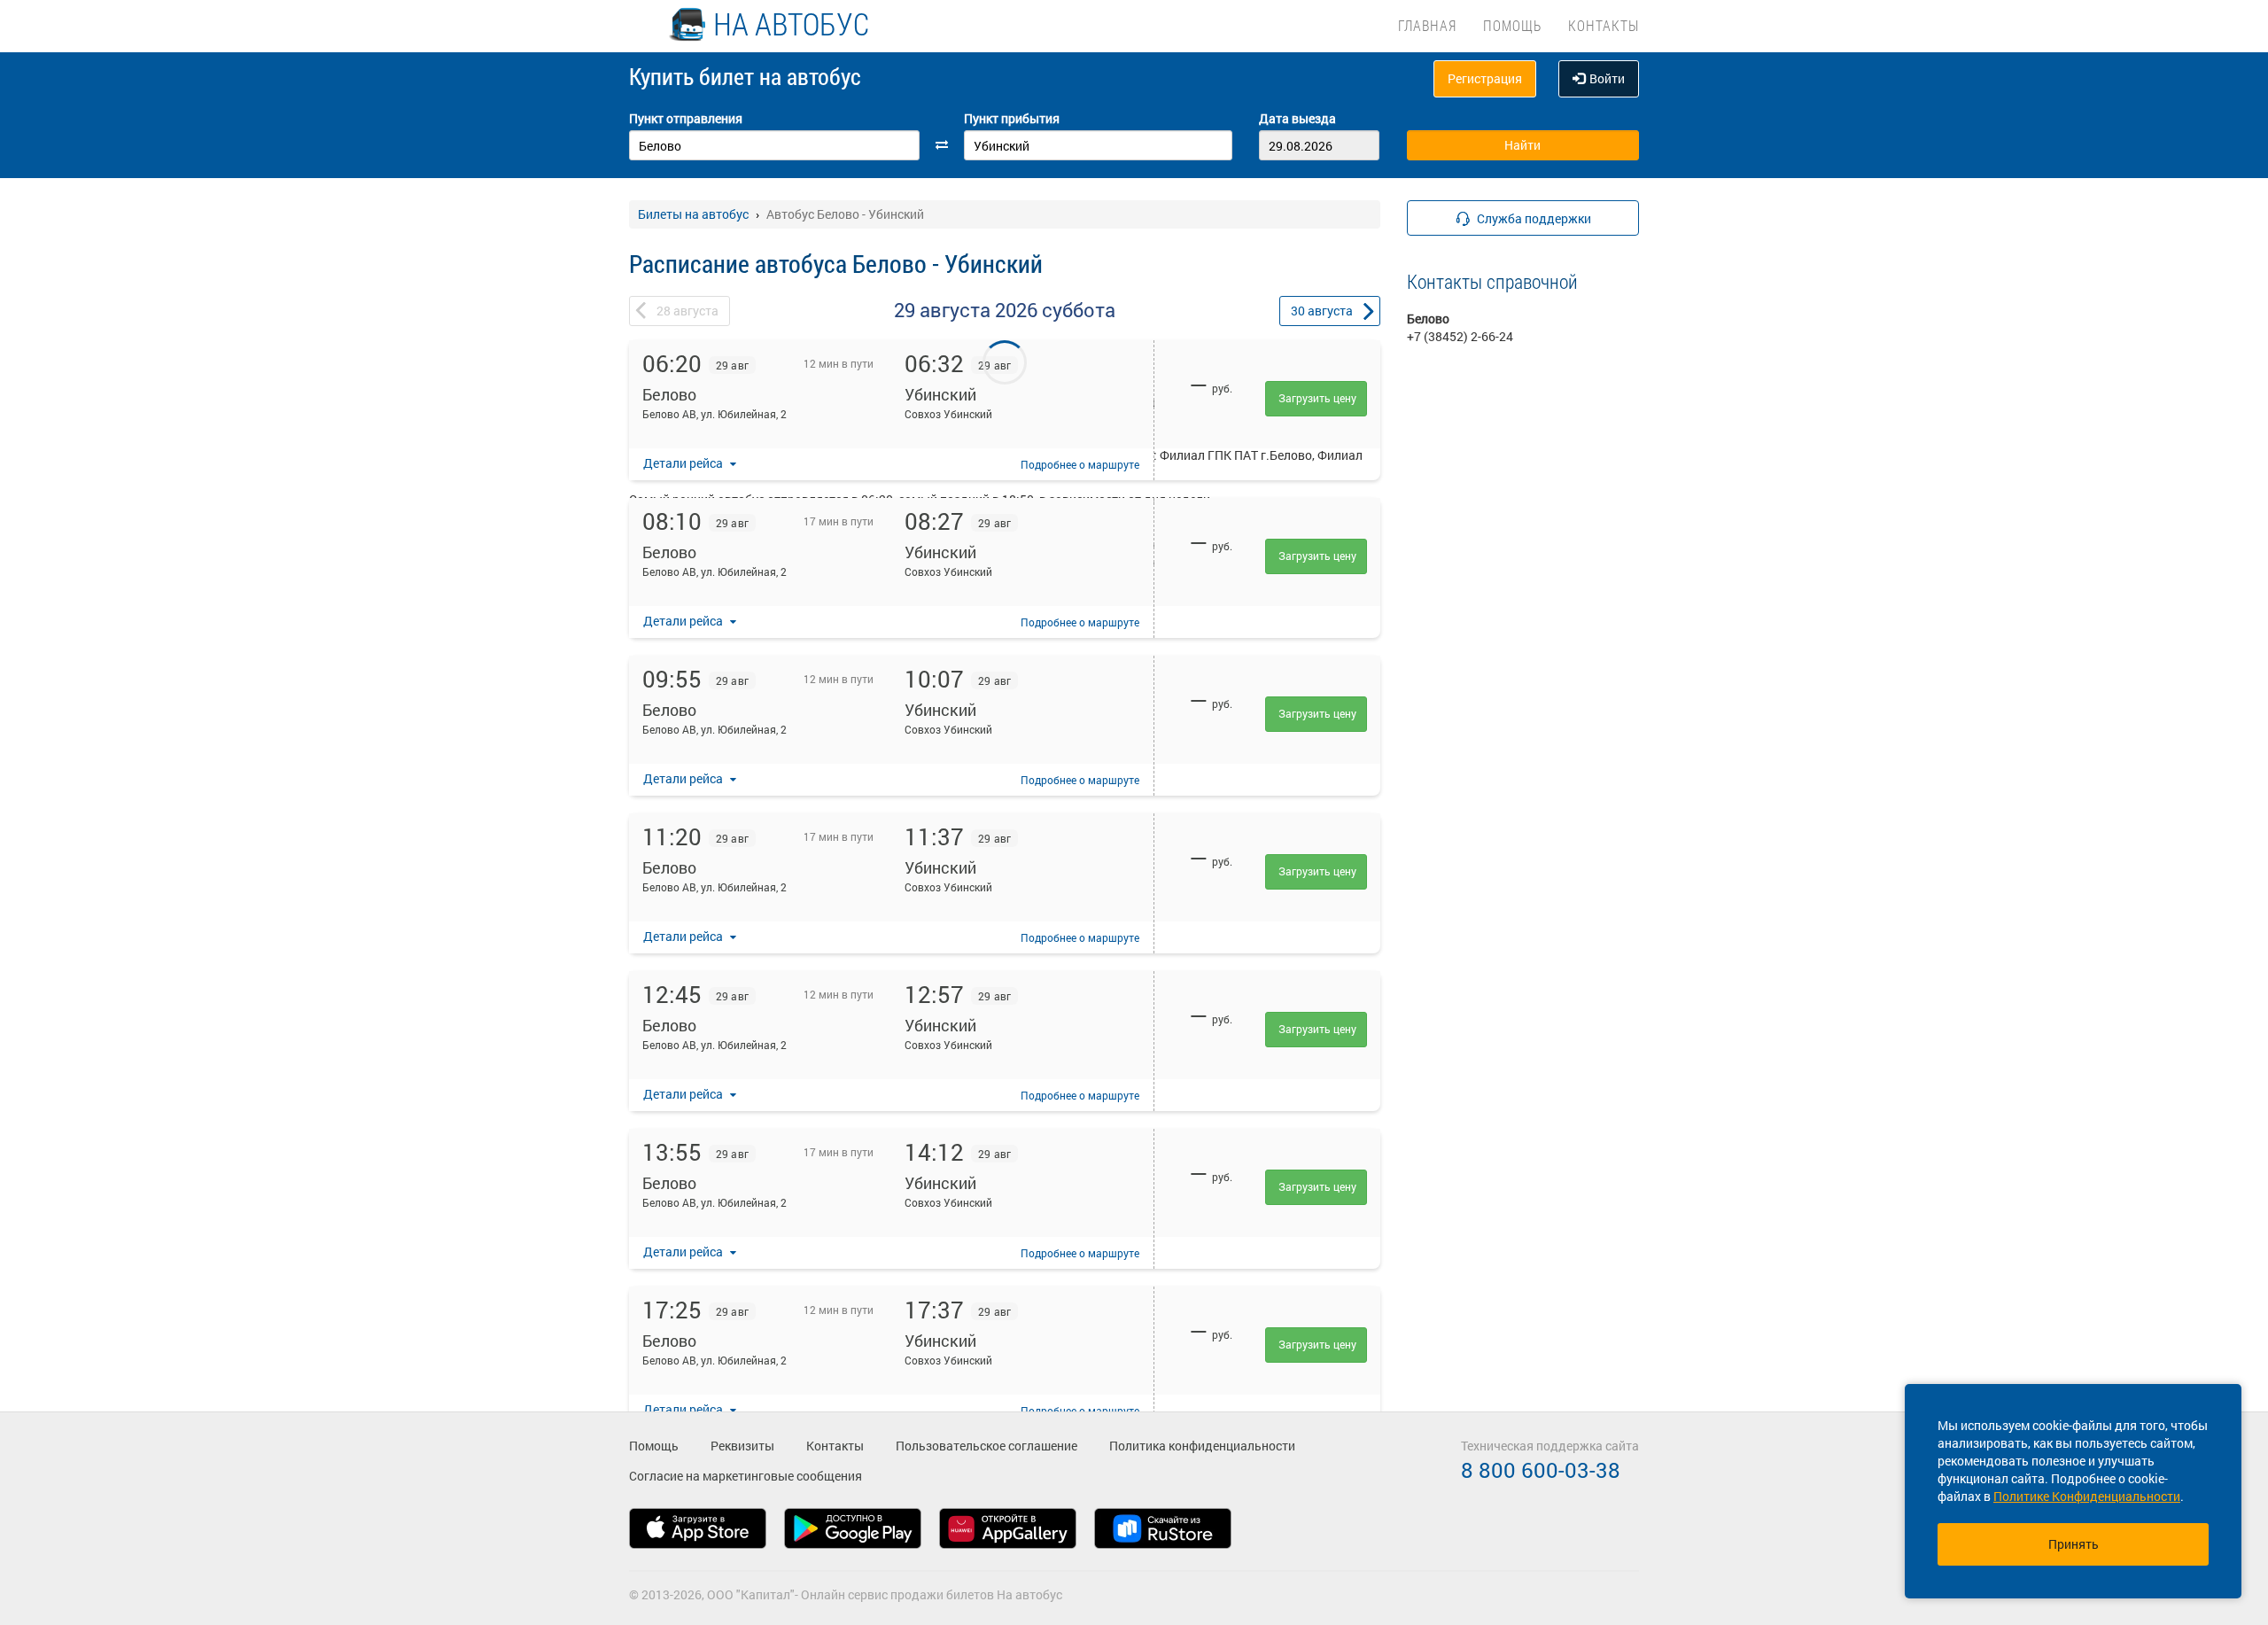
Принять (2074, 1544)
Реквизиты (742, 1446)
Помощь (1512, 25)
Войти (1607, 78)
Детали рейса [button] (684, 463)
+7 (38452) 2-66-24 (1460, 336)
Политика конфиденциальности (1202, 1446)
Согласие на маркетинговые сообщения (746, 1476)
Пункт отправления (686, 118)
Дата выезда (1297, 118)
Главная (1427, 25)
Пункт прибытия (1012, 118)
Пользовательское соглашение (986, 1446)
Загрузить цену (1317, 398)
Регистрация (1485, 78)
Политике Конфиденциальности (2087, 1496)
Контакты (1604, 25)
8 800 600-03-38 (1541, 1470)
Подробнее (1080, 464)
